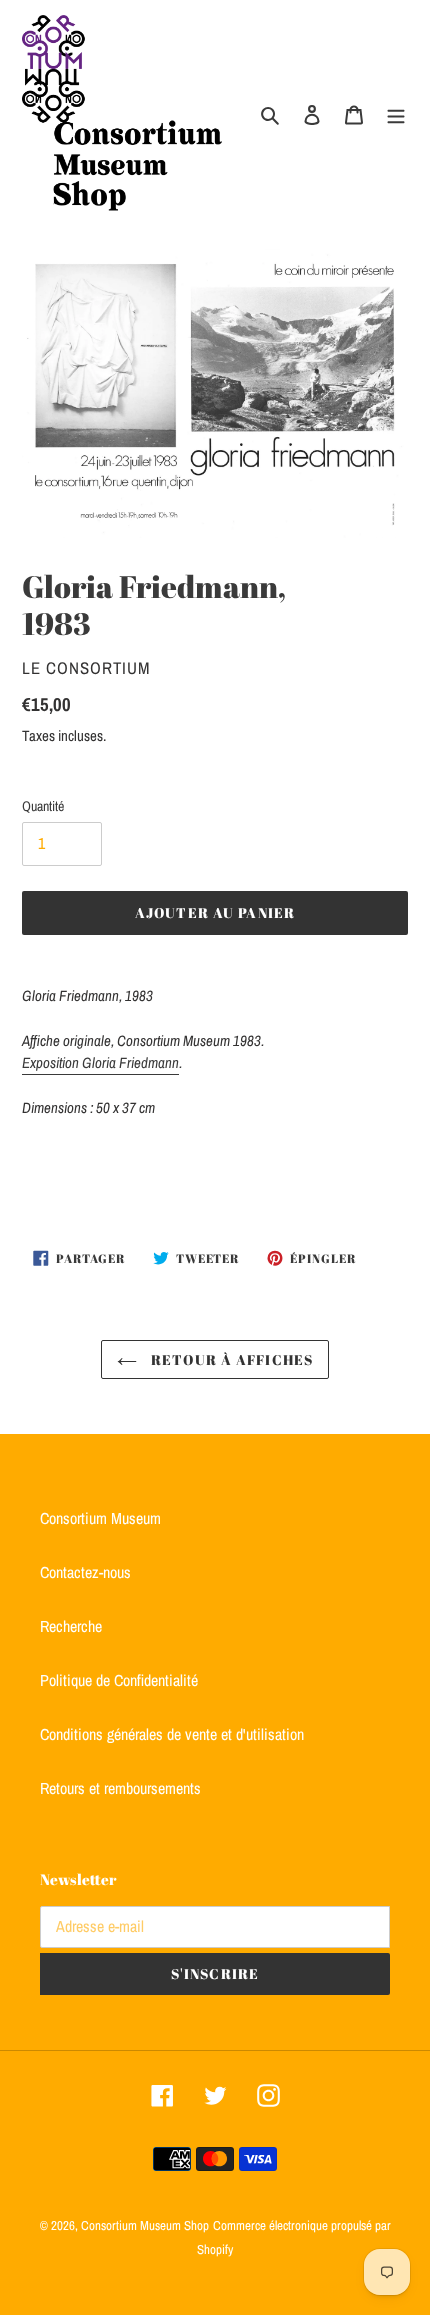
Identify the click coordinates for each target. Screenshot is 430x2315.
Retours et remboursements (120, 1788)
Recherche (71, 1626)
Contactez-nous (85, 1572)
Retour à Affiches (230, 1359)
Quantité (43, 806)
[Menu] (396, 113)
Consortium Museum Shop (145, 2225)
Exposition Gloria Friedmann (100, 1062)
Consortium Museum (100, 1518)
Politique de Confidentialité (119, 1680)
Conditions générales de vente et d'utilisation (172, 1734)
